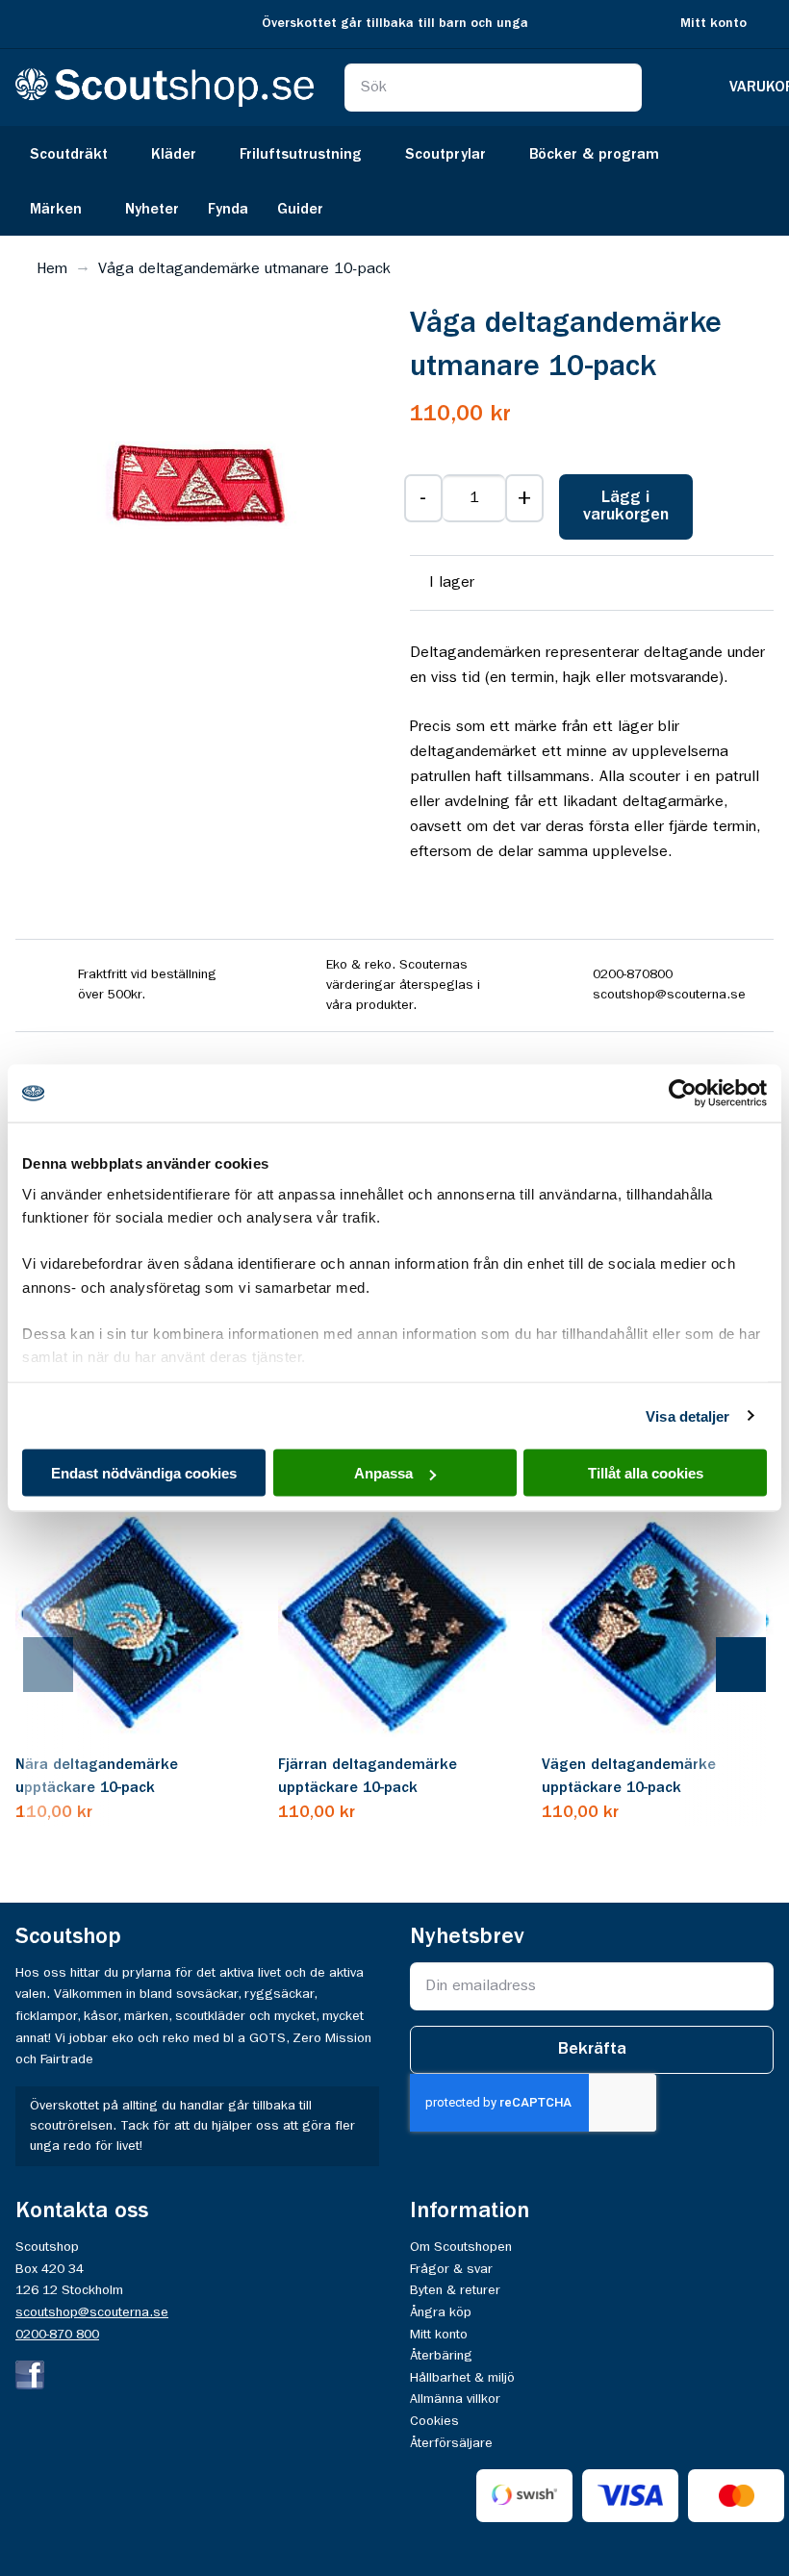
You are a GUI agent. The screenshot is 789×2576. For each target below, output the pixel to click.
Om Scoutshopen (461, 2247)
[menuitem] (76, 153)
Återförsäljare (451, 2443)
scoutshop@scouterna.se (92, 2312)
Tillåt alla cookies (646, 1473)
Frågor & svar (451, 2269)
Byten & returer (455, 2290)
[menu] (394, 181)
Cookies (434, 2421)
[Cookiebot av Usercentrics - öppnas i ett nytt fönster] (683, 1094)
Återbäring (441, 2356)
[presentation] (67, 1665)
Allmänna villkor (455, 2399)
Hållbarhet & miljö (462, 2378)
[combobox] (494, 88)
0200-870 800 (57, 2335)
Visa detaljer (687, 1415)
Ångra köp (441, 2312)
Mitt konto (713, 24)
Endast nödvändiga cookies (144, 1473)
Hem (52, 269)
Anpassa (383, 1473)
